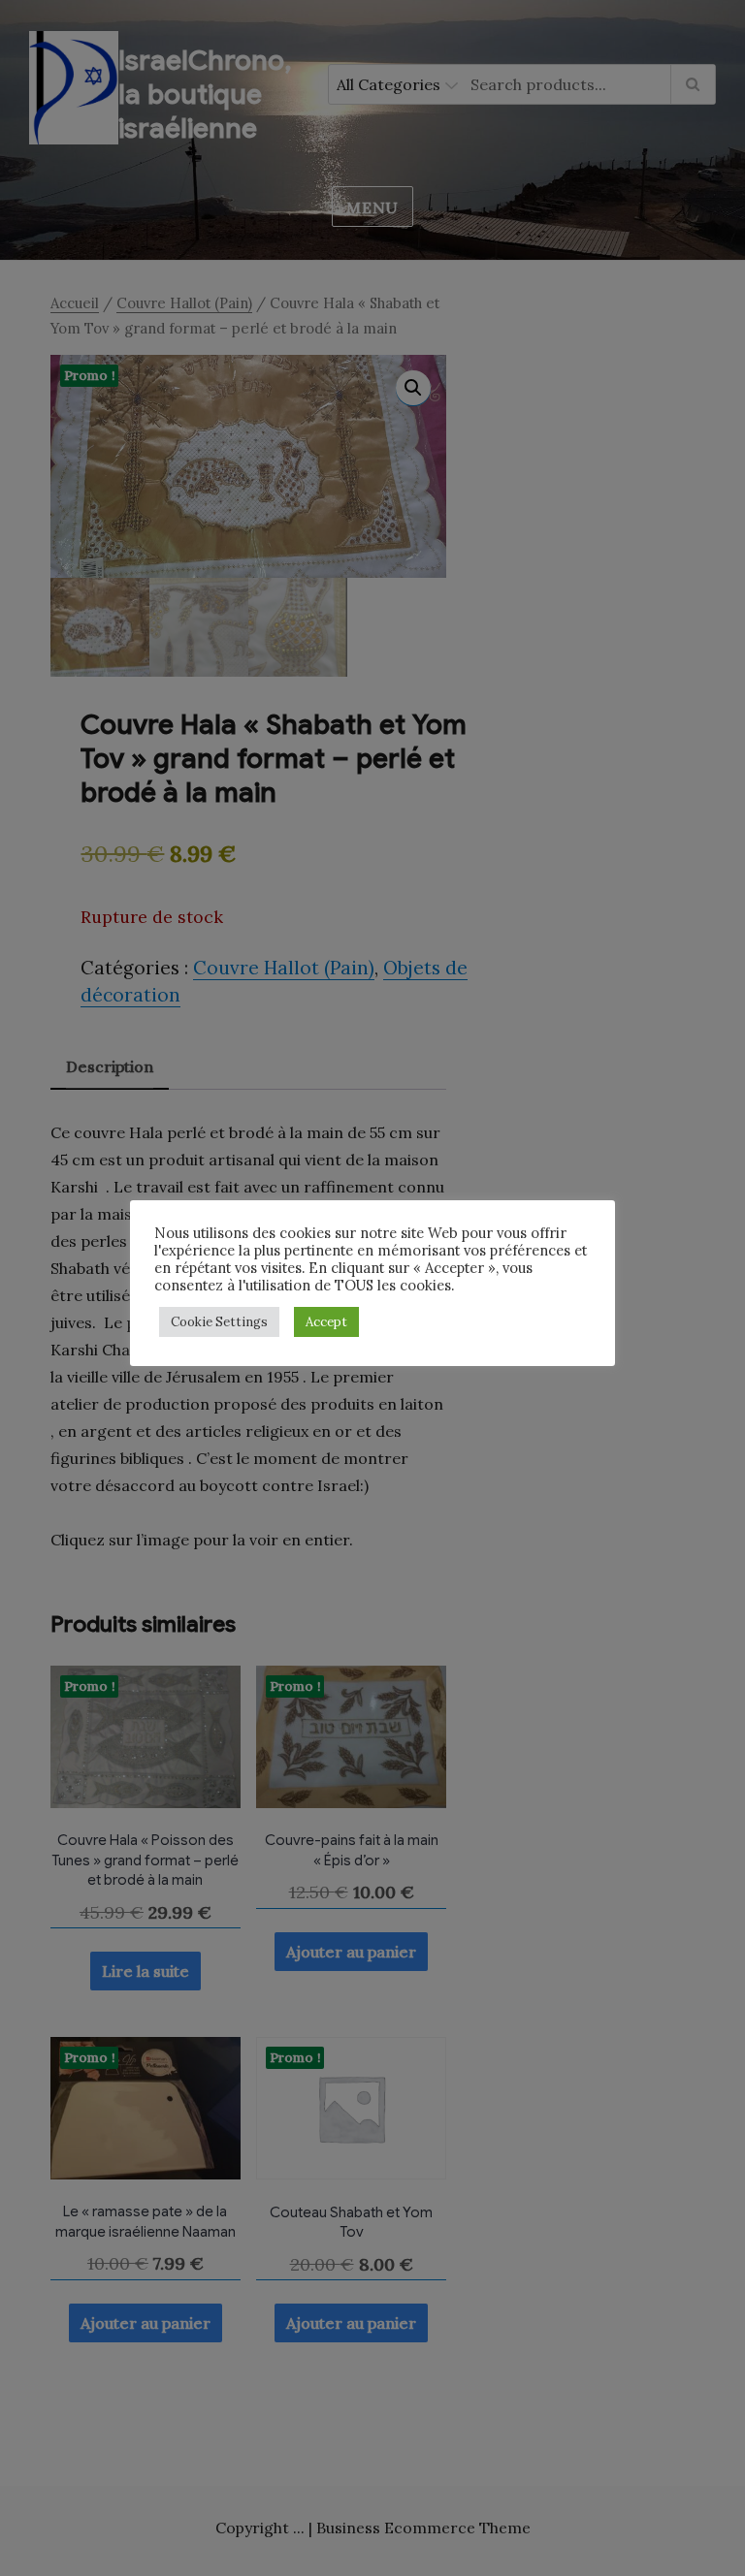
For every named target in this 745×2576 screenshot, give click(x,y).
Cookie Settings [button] (219, 1322)
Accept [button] (326, 1322)
